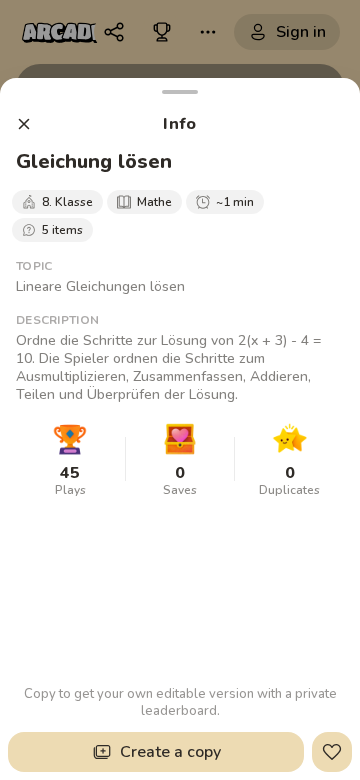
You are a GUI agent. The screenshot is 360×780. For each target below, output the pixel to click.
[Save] (332, 752)
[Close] (24, 124)
